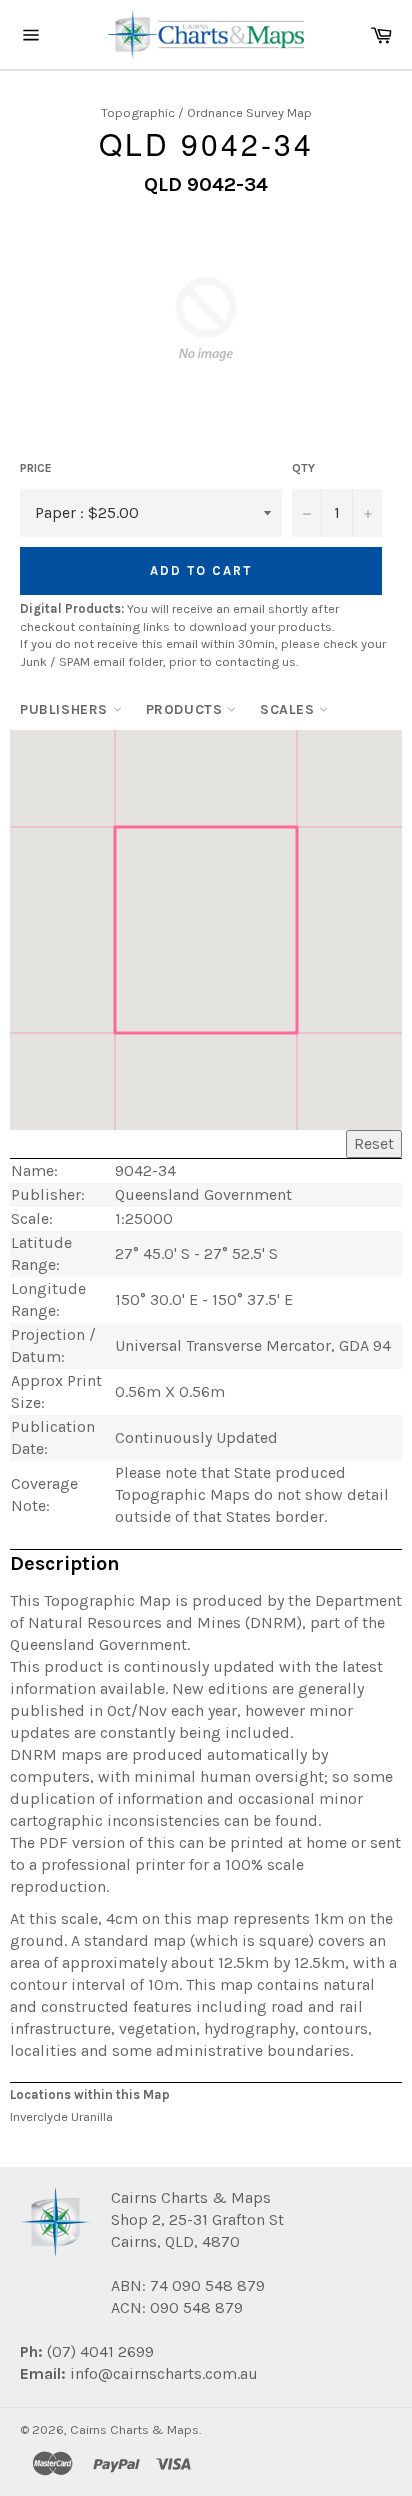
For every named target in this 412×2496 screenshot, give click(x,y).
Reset (374, 1143)
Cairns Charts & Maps (134, 2429)
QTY (303, 468)
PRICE (36, 468)
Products (186, 709)
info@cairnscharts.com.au (164, 2373)
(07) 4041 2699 (98, 2351)
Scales (289, 709)
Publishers (66, 709)
